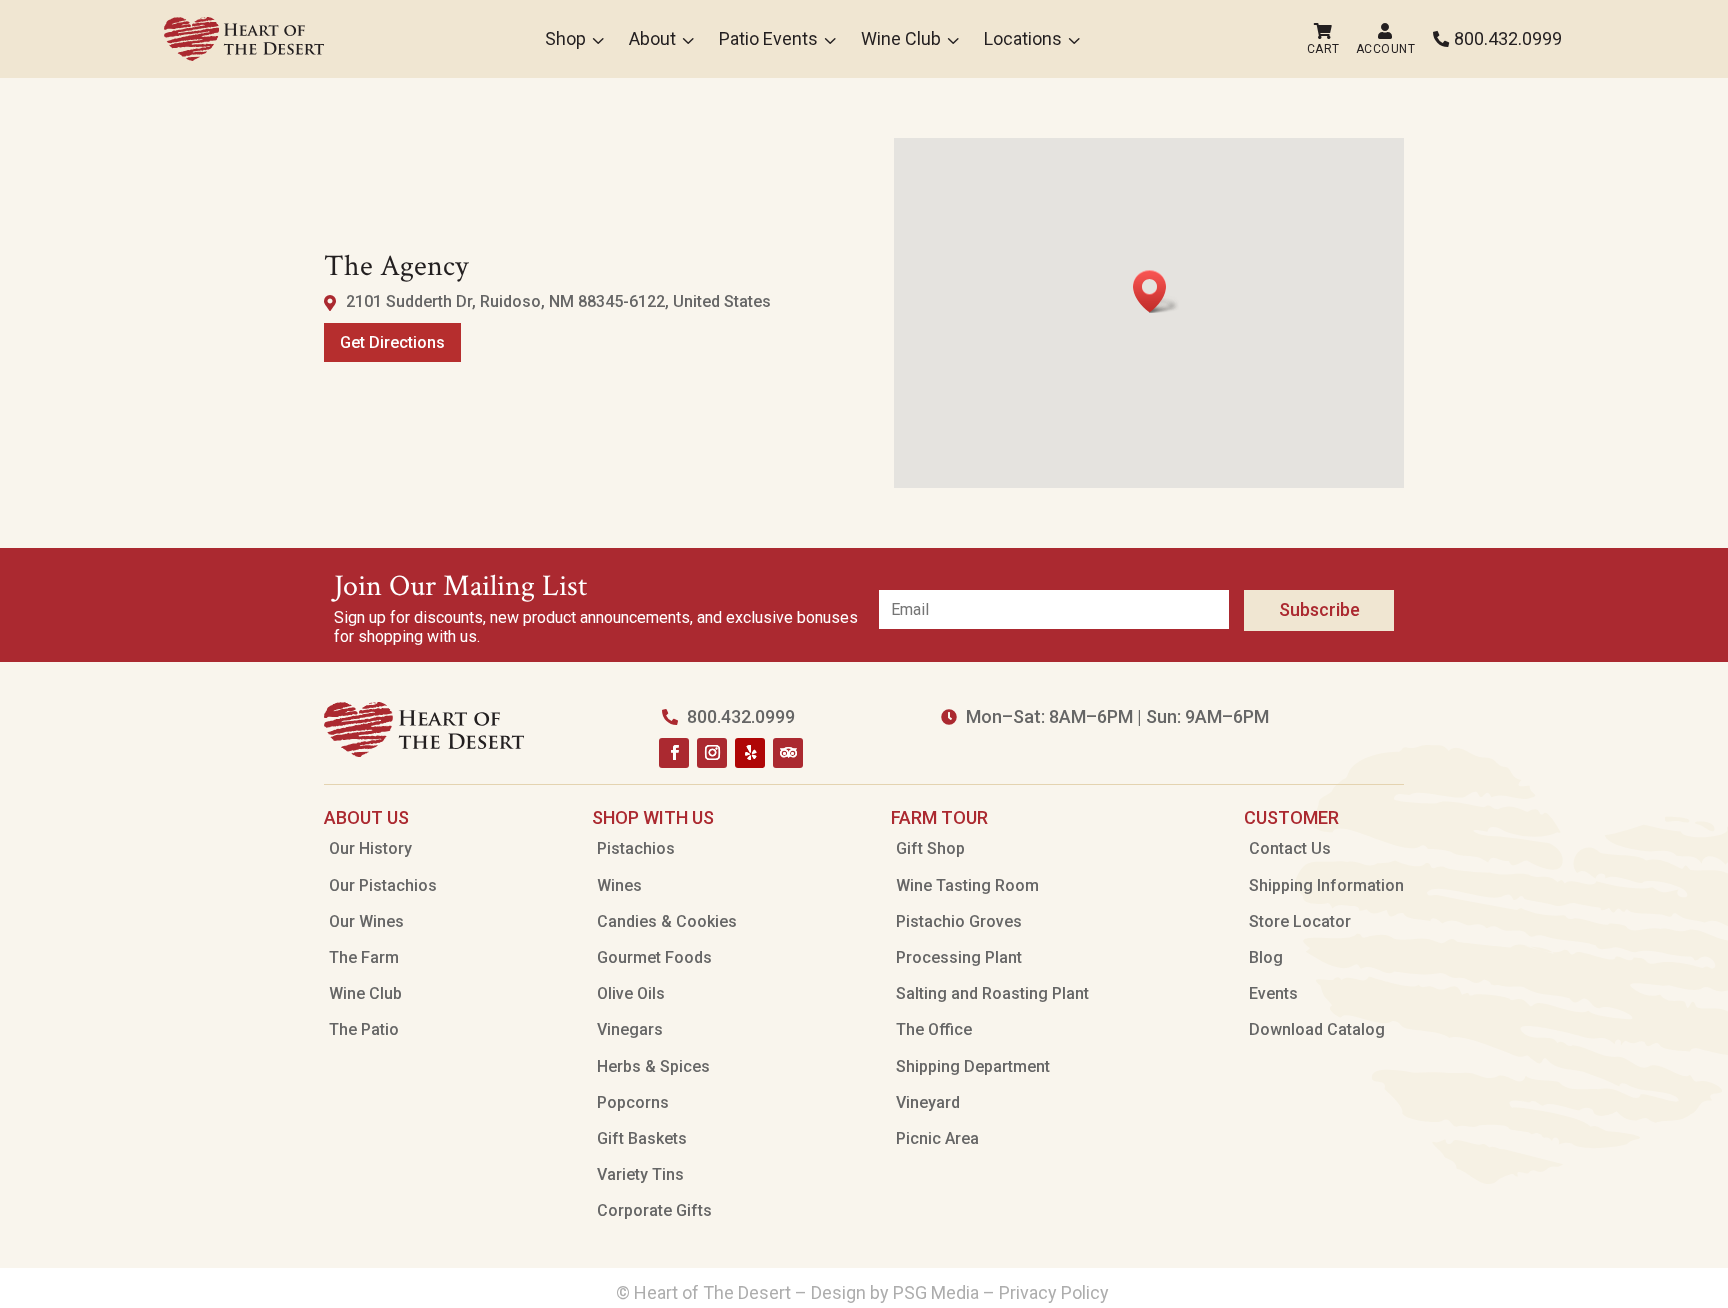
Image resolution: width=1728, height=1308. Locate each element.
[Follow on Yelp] (750, 753)
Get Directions (392, 342)
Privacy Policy (1056, 1292)
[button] (1156, 291)
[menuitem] (244, 39)
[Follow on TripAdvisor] (788, 753)
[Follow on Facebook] (674, 753)
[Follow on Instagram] (712, 753)
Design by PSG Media (895, 1292)
